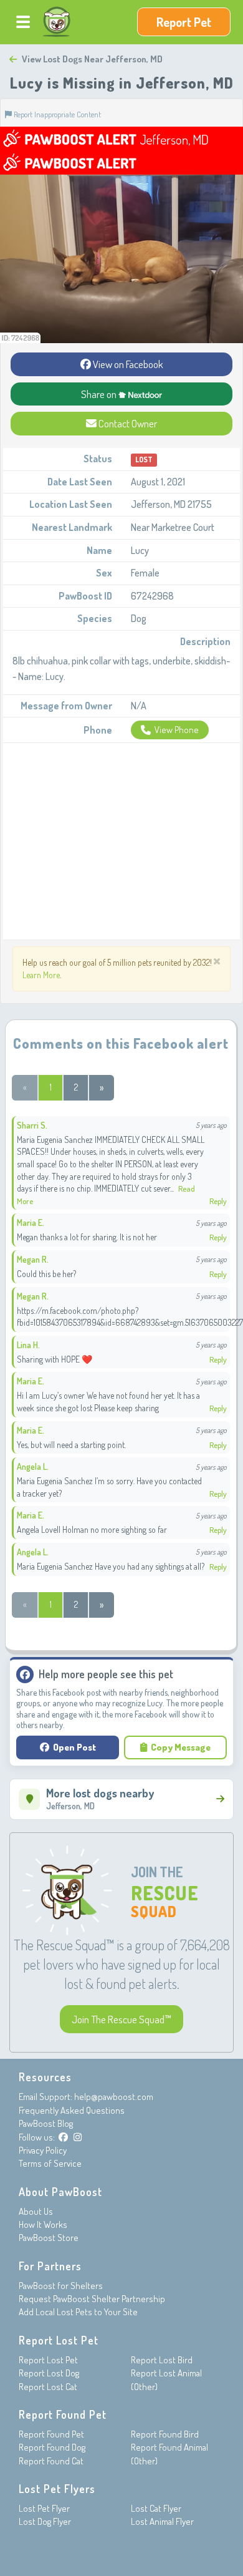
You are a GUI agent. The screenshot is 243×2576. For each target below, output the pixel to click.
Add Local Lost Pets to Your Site (78, 2312)
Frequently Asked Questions (72, 2110)
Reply (218, 1201)
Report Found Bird (165, 2434)
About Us (36, 2211)
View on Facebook (127, 364)
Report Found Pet (51, 2434)
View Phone (177, 730)
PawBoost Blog (46, 2123)
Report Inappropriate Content (56, 114)
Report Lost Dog (49, 2373)
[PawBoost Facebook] (63, 2137)
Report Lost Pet (48, 2360)
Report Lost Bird (162, 2360)
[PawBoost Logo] (57, 22)
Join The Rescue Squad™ (121, 2019)
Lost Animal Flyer (162, 2521)
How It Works (43, 2224)
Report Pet (184, 22)
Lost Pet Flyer (44, 2508)
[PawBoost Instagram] (78, 2137)
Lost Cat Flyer (156, 2508)
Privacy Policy (43, 2150)
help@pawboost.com (114, 2097)
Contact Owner (127, 423)
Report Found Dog (52, 2447)
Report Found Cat (51, 2461)
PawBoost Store (49, 2238)
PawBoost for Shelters (61, 2286)
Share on (100, 394)
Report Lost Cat (48, 2387)
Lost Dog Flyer (45, 2521)
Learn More (41, 975)
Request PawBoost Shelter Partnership (92, 2299)
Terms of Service (50, 2163)
